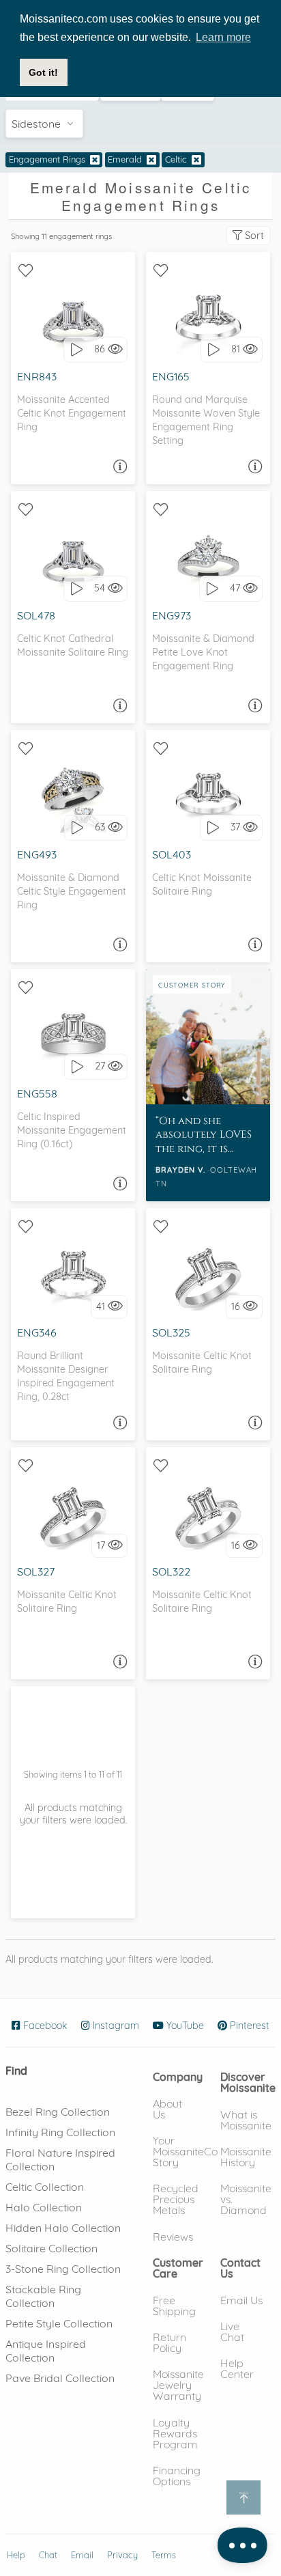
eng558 (37, 1093)
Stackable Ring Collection (43, 2296)
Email (82, 2555)
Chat (48, 2555)
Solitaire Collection (51, 2248)
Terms (164, 2555)
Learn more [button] (223, 37)
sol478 (36, 615)
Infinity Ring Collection (60, 2132)
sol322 (171, 1571)
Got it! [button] (43, 72)
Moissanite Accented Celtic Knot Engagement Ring (72, 413)
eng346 (37, 1332)
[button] (178, 2077)
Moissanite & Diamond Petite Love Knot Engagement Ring (203, 652)
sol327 (36, 1571)
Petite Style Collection (59, 2323)
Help (16, 2555)
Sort (253, 236)
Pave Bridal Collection (60, 2378)
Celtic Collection (45, 2187)
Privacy (122, 2555)
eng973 (172, 615)
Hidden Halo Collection (63, 2228)
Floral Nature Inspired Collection (60, 2159)
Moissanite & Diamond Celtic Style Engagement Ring (72, 891)
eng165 (171, 376)
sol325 (171, 1332)
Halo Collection (44, 2207)
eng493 (37, 854)
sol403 (172, 854)
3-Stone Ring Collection (63, 2269)
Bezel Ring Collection (58, 2112)
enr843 (37, 376)
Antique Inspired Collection (46, 2351)
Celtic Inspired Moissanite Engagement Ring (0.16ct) (72, 1130)
